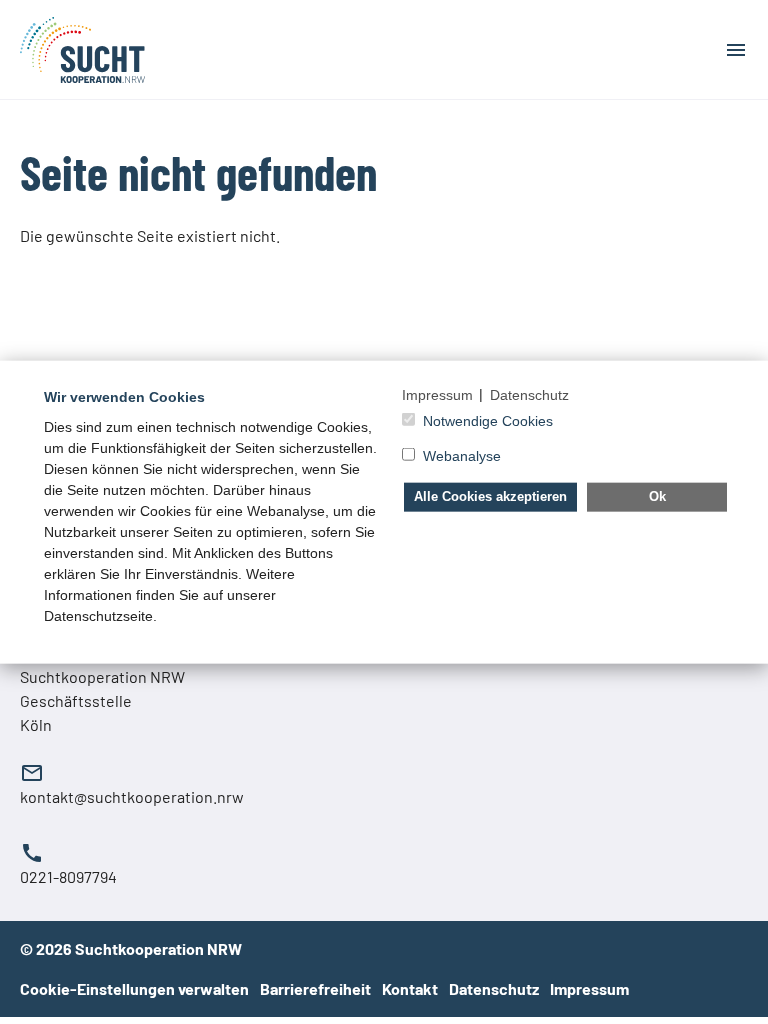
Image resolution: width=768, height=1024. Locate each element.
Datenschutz (495, 988)
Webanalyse (462, 456)
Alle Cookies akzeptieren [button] (490, 496)
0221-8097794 (68, 876)
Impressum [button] (437, 394)
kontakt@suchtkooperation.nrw (132, 796)
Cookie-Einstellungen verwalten (134, 988)
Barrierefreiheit (317, 988)
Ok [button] (657, 496)
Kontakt (411, 988)
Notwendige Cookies (488, 421)
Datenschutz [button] (529, 394)
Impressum (589, 988)
